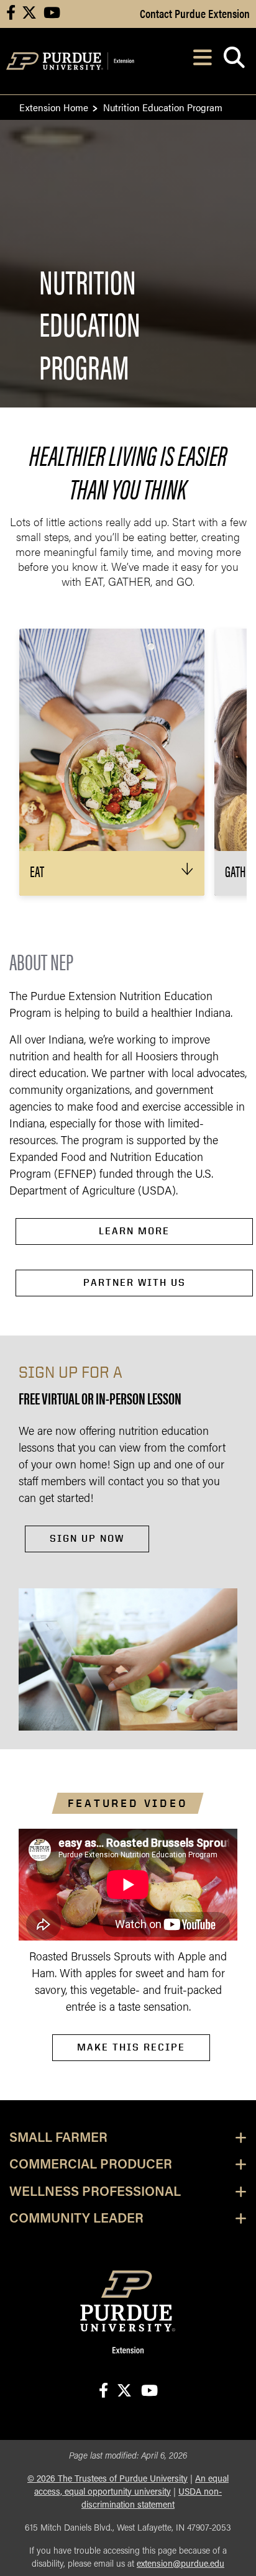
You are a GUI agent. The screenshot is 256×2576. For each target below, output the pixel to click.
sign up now (87, 1538)
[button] (112, 873)
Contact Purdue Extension (195, 13)
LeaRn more (134, 1231)
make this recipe (131, 2047)
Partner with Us (135, 1282)
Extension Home (54, 107)
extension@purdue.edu (181, 2565)
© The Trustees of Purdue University (107, 2479)
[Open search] (234, 61)
